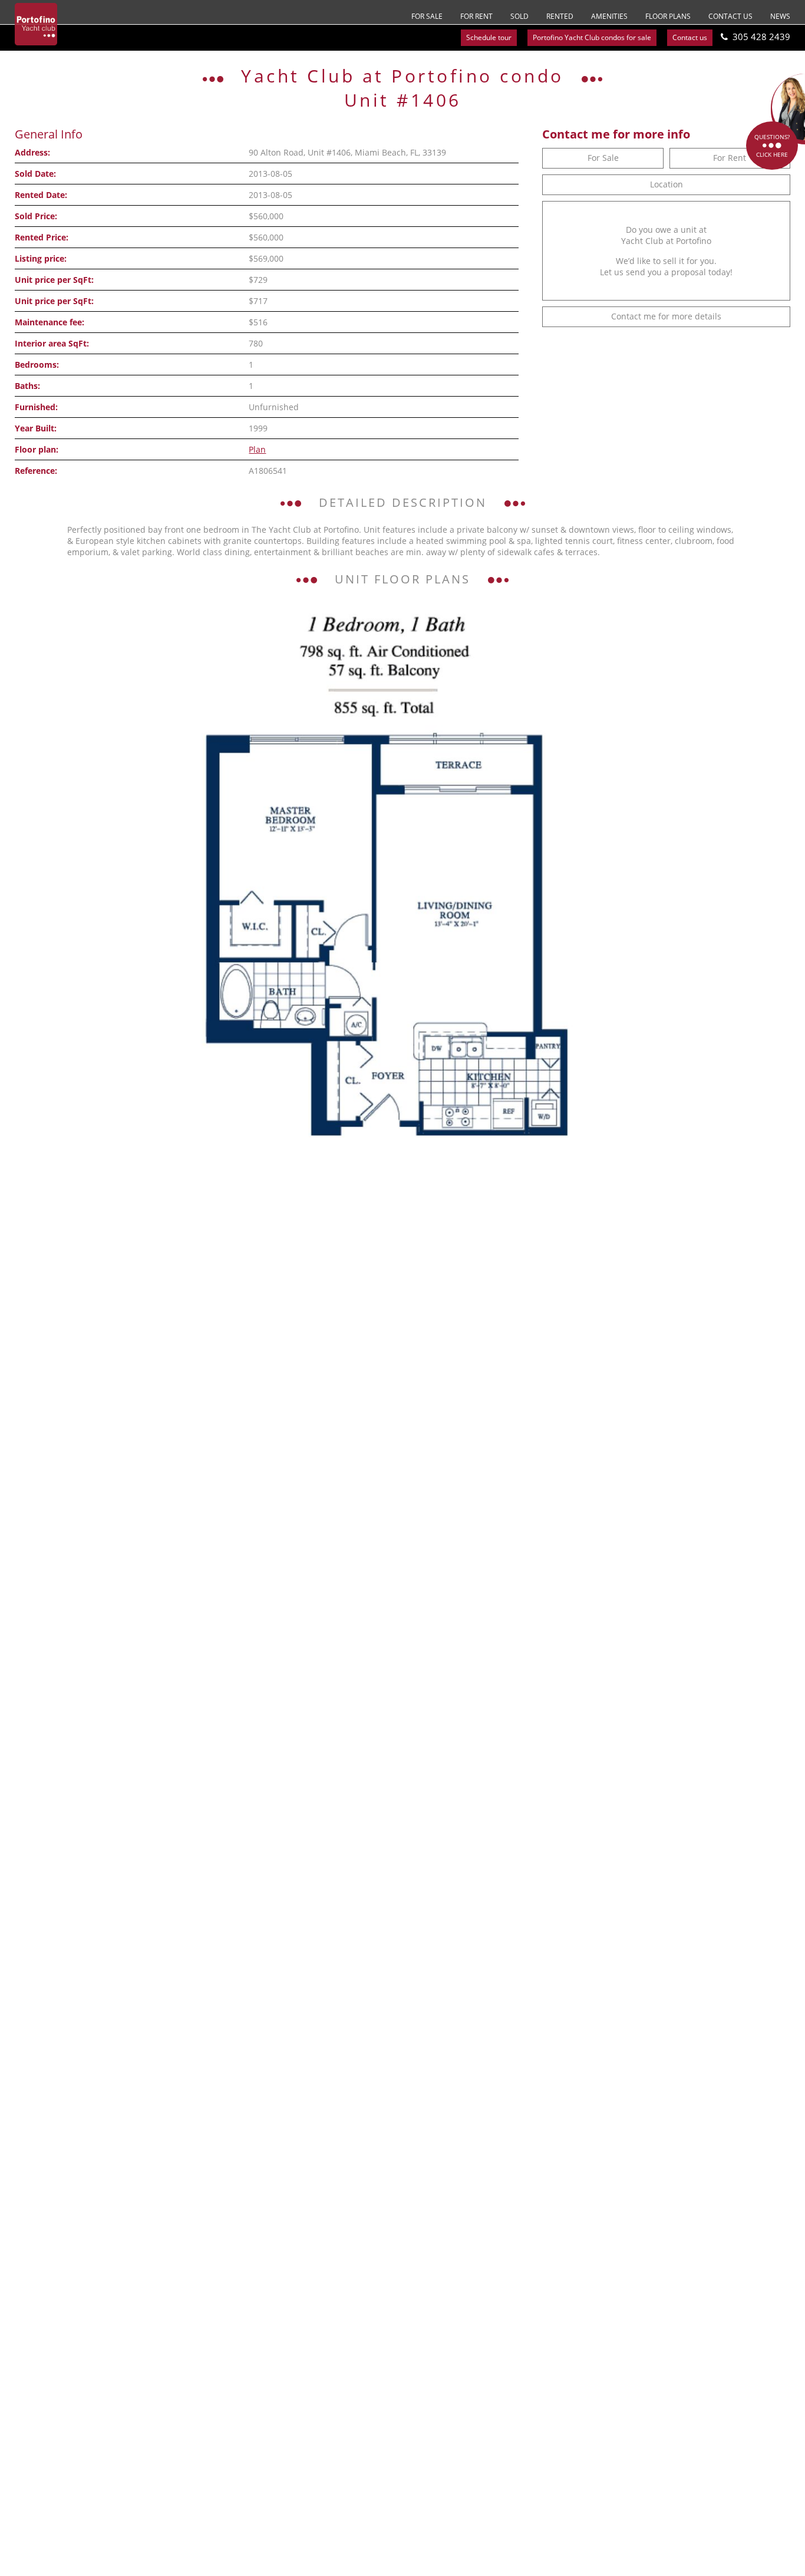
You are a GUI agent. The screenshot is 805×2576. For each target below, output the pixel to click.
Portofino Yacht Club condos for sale (592, 37)
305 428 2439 (761, 37)
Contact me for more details (666, 316)
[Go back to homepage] (36, 24)
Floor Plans (668, 16)
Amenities (609, 16)
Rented (560, 16)
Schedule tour (489, 37)
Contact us (730, 16)
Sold (519, 16)
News (780, 16)
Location (667, 184)
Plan (257, 449)
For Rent (476, 16)
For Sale (427, 16)
